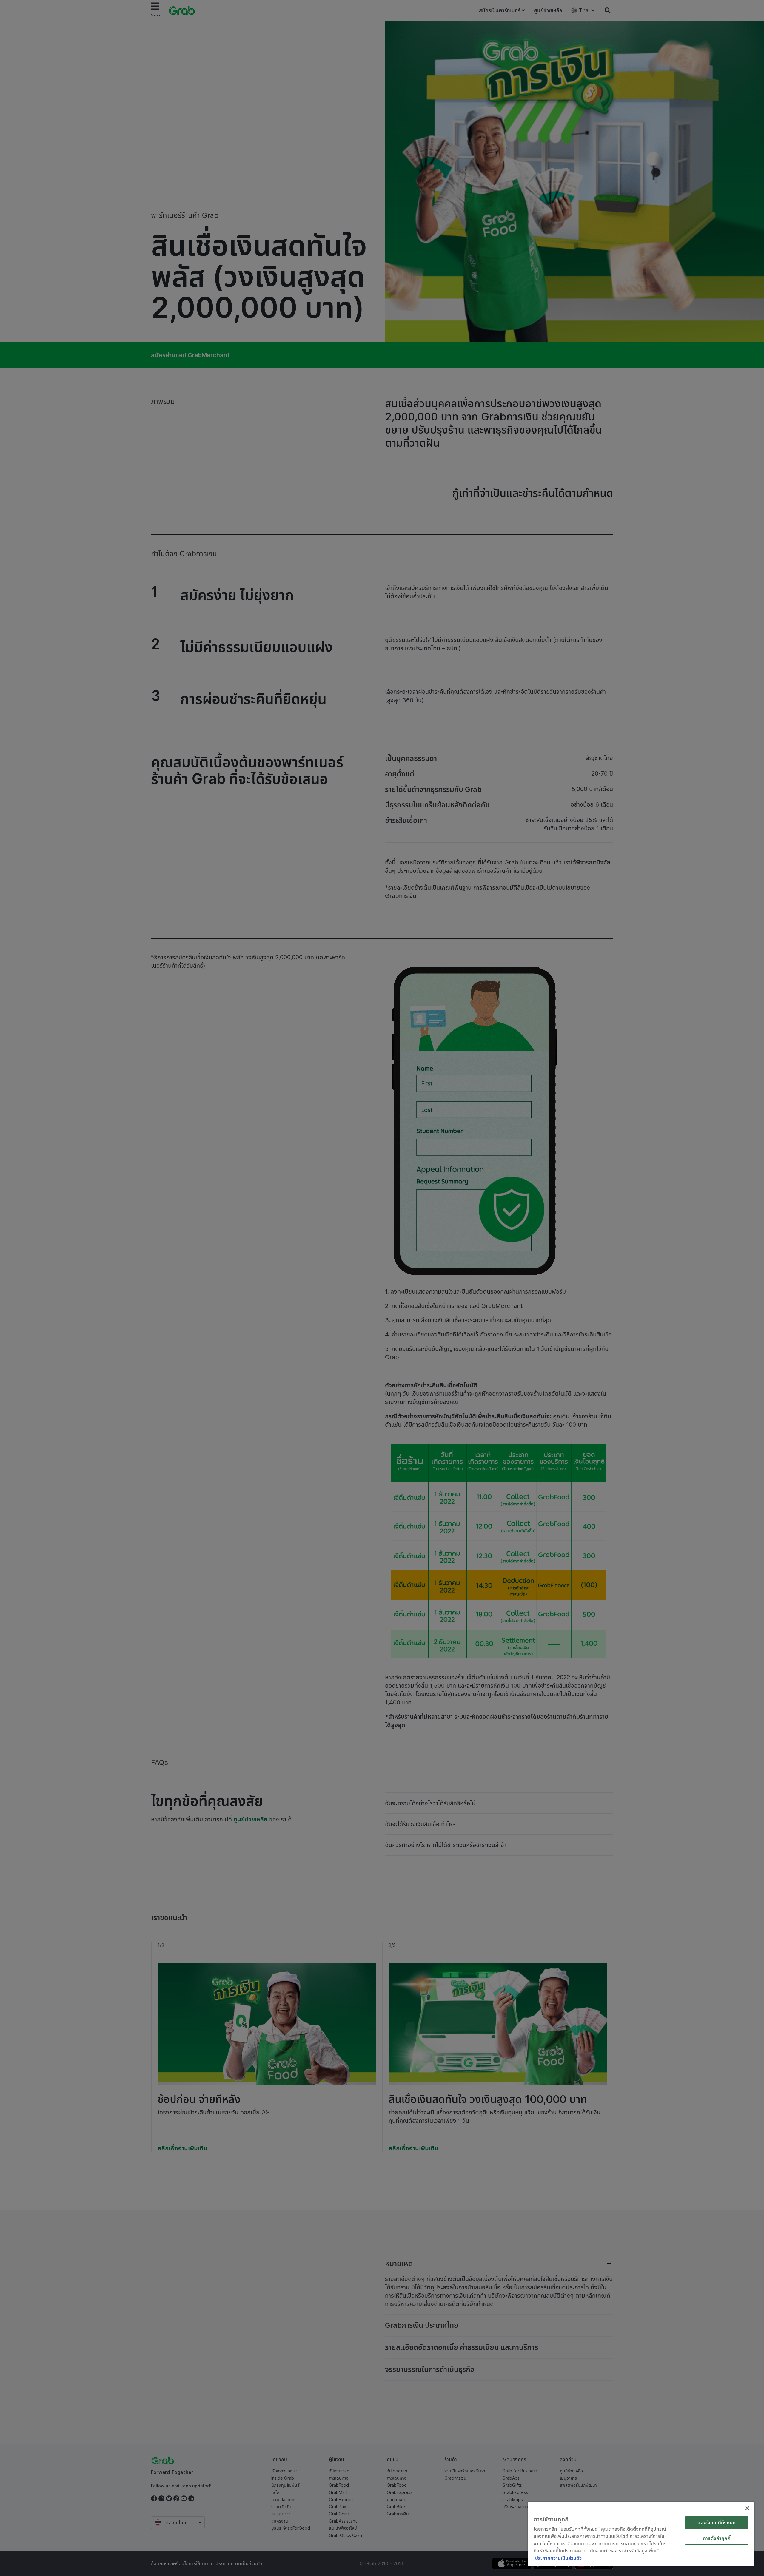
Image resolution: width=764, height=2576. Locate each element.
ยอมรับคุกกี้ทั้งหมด (717, 2523)
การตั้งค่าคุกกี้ (717, 2538)
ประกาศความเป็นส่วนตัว (558, 2558)
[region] (641, 2534)
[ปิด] (747, 2508)
